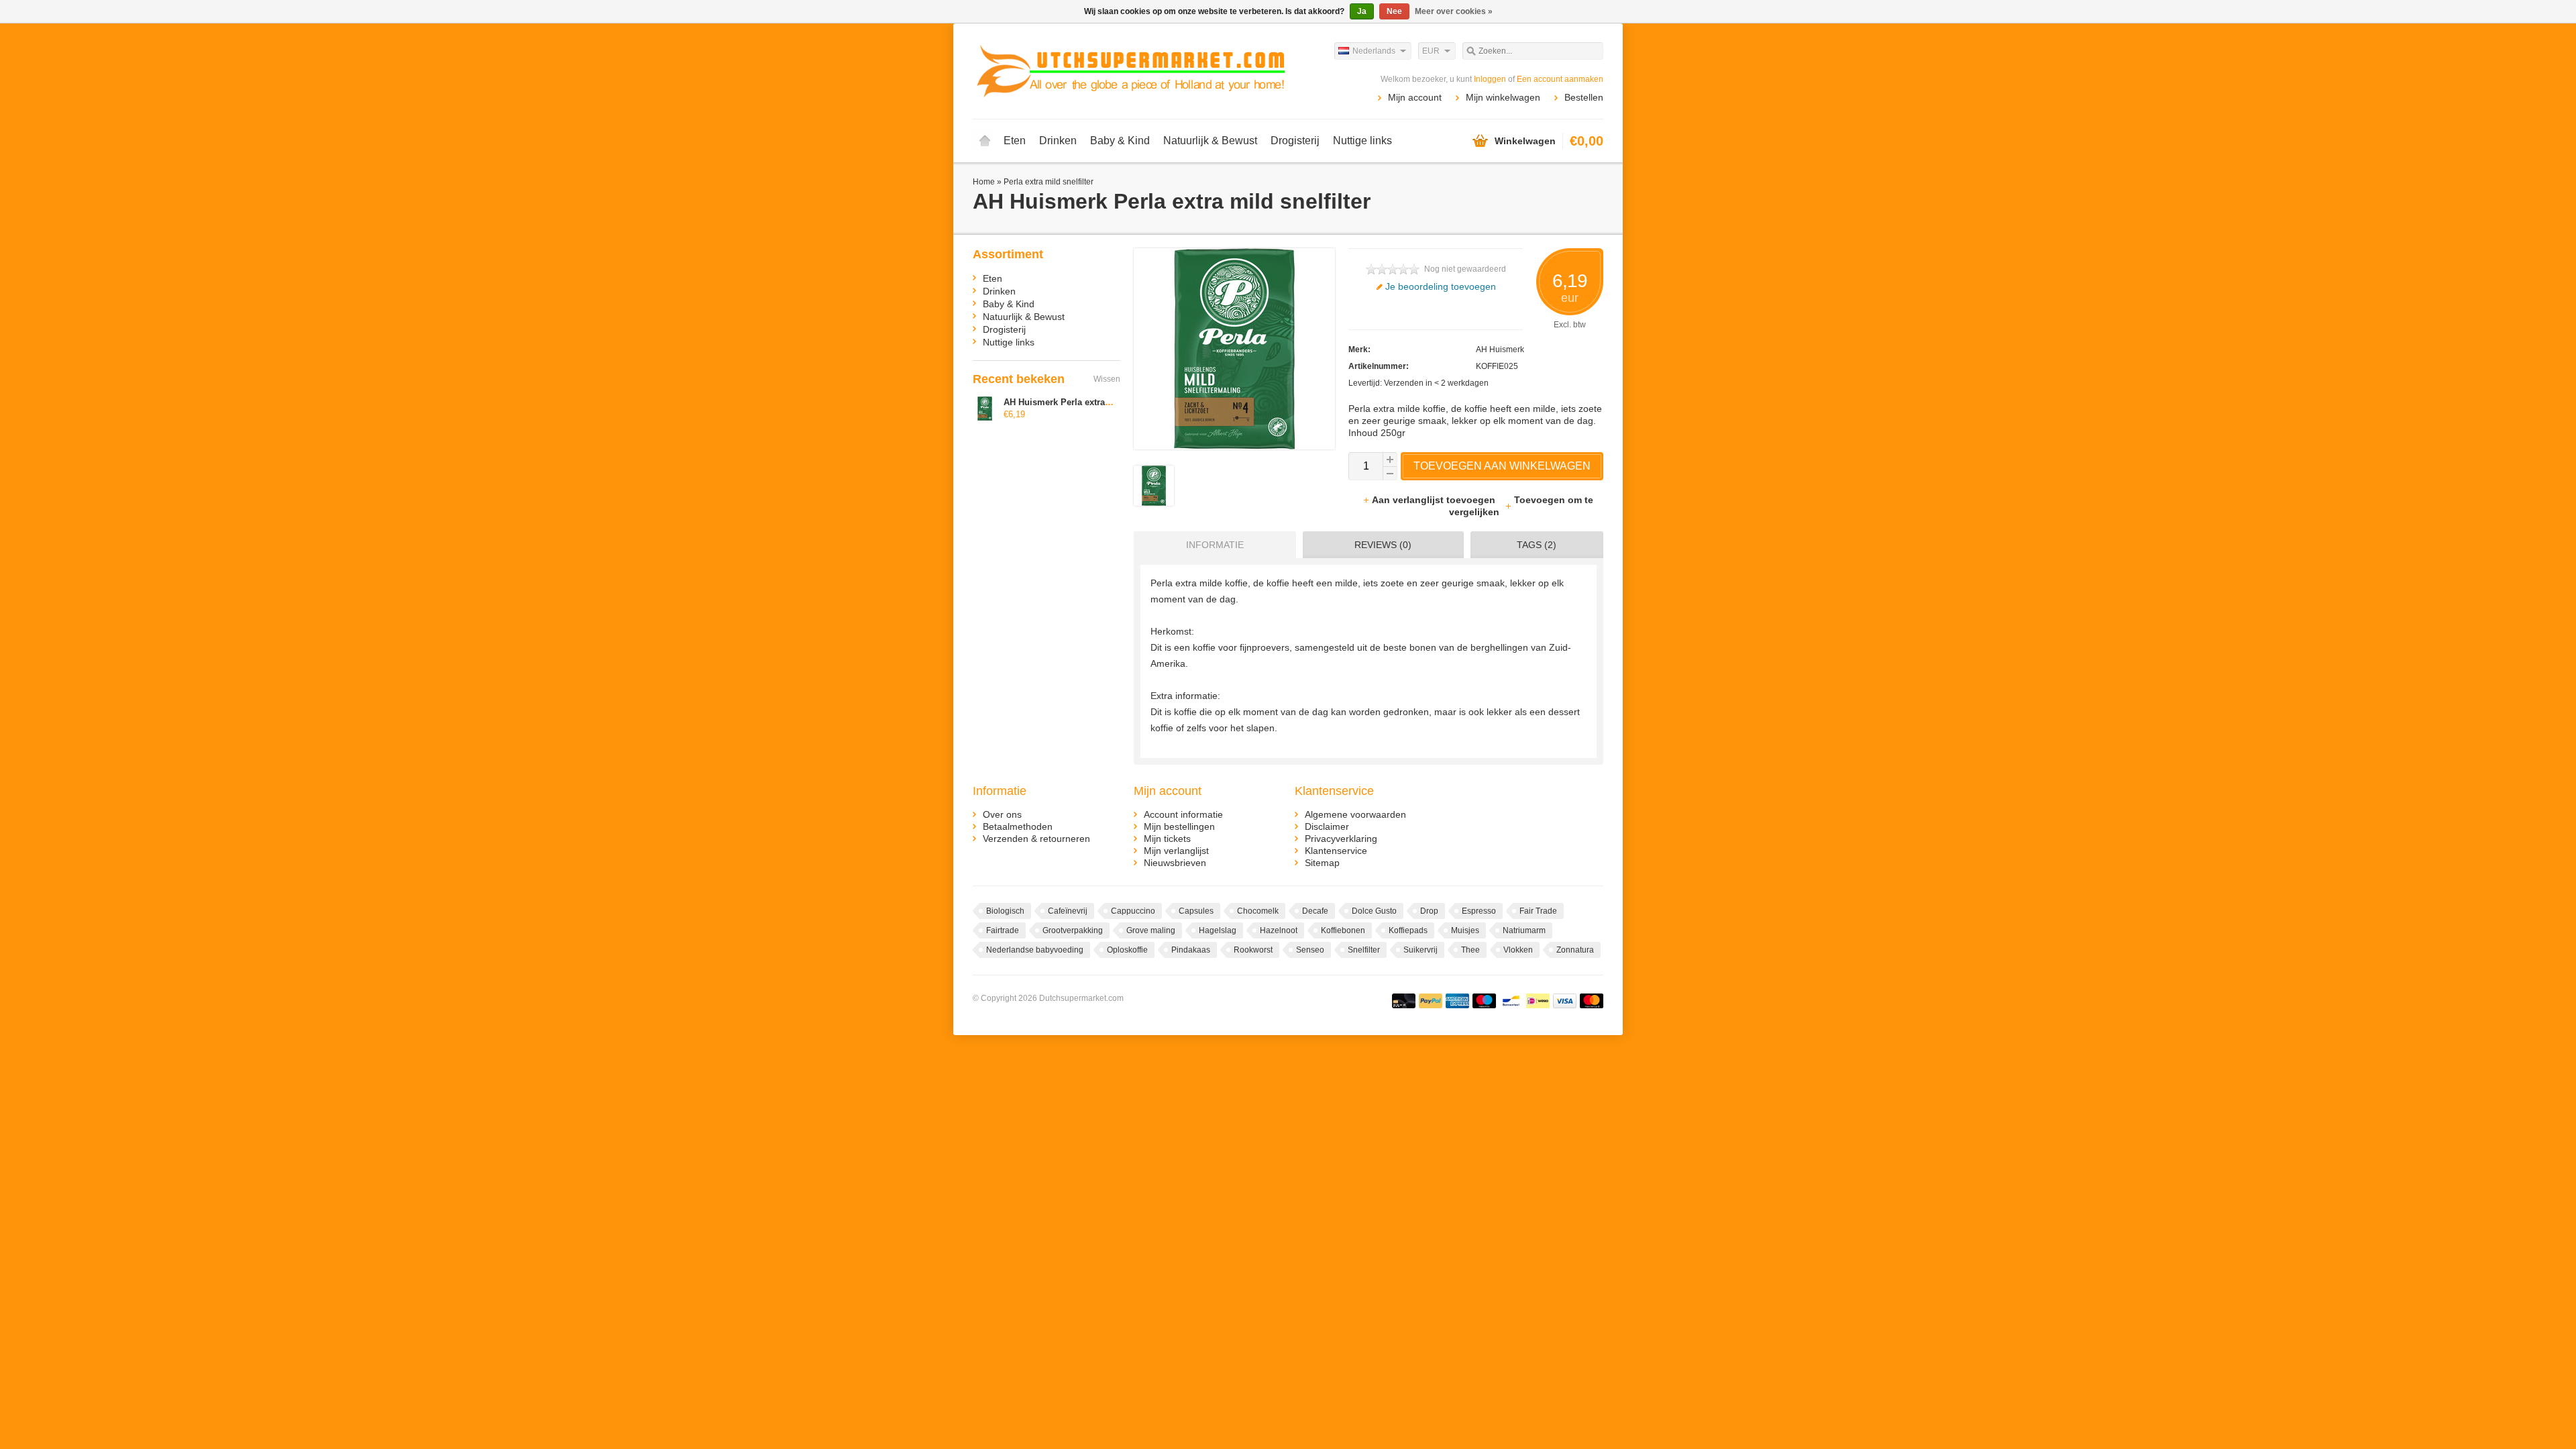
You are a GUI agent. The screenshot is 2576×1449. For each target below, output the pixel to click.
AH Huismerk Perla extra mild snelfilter (1084, 402)
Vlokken (1518, 950)
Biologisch (1005, 911)
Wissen (1107, 379)
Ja (1362, 11)
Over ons (1002, 814)
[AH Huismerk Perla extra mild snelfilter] (1154, 502)
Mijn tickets (1167, 839)
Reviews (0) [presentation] (1383, 545)
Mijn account (1415, 97)
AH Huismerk (1500, 350)
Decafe (1315, 911)
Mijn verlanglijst (1176, 851)
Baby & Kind (1120, 141)
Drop (1429, 911)
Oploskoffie (1127, 950)
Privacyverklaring (1341, 839)
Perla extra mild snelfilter (1049, 182)
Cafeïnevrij (1068, 911)
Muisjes (1465, 930)
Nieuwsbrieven (1175, 863)
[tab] (1212, 545)
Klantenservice (1336, 851)
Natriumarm (1524, 930)
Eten (1015, 141)
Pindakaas (1191, 950)
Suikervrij (1420, 950)
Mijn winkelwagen (1503, 97)
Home (985, 141)
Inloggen (1490, 79)
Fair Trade (1538, 911)
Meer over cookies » (1454, 11)
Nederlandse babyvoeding (1035, 950)
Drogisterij (1295, 141)
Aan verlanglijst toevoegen (1435, 500)
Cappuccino (1133, 911)
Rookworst (1253, 950)
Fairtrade (1003, 930)
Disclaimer (1327, 826)
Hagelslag (1218, 930)
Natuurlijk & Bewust (1210, 141)
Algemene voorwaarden (1355, 814)
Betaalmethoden (1018, 826)
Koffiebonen (1343, 930)
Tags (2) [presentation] (1537, 545)
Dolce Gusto (1374, 911)
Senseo (1310, 950)
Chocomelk (1258, 911)
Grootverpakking (1073, 930)
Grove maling (1151, 930)
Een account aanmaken (1560, 79)
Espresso (1479, 911)
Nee (1394, 11)
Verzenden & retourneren (1036, 839)
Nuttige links (1362, 141)
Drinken (1058, 141)
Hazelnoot (1279, 930)
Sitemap (1322, 863)
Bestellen (1584, 97)
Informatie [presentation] (1215, 545)
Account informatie (1183, 814)
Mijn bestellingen (1179, 826)
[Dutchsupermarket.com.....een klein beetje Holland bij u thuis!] (1130, 70)
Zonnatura (1575, 950)
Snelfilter (1364, 950)
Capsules (1196, 911)
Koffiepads (1408, 930)
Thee (1470, 950)
